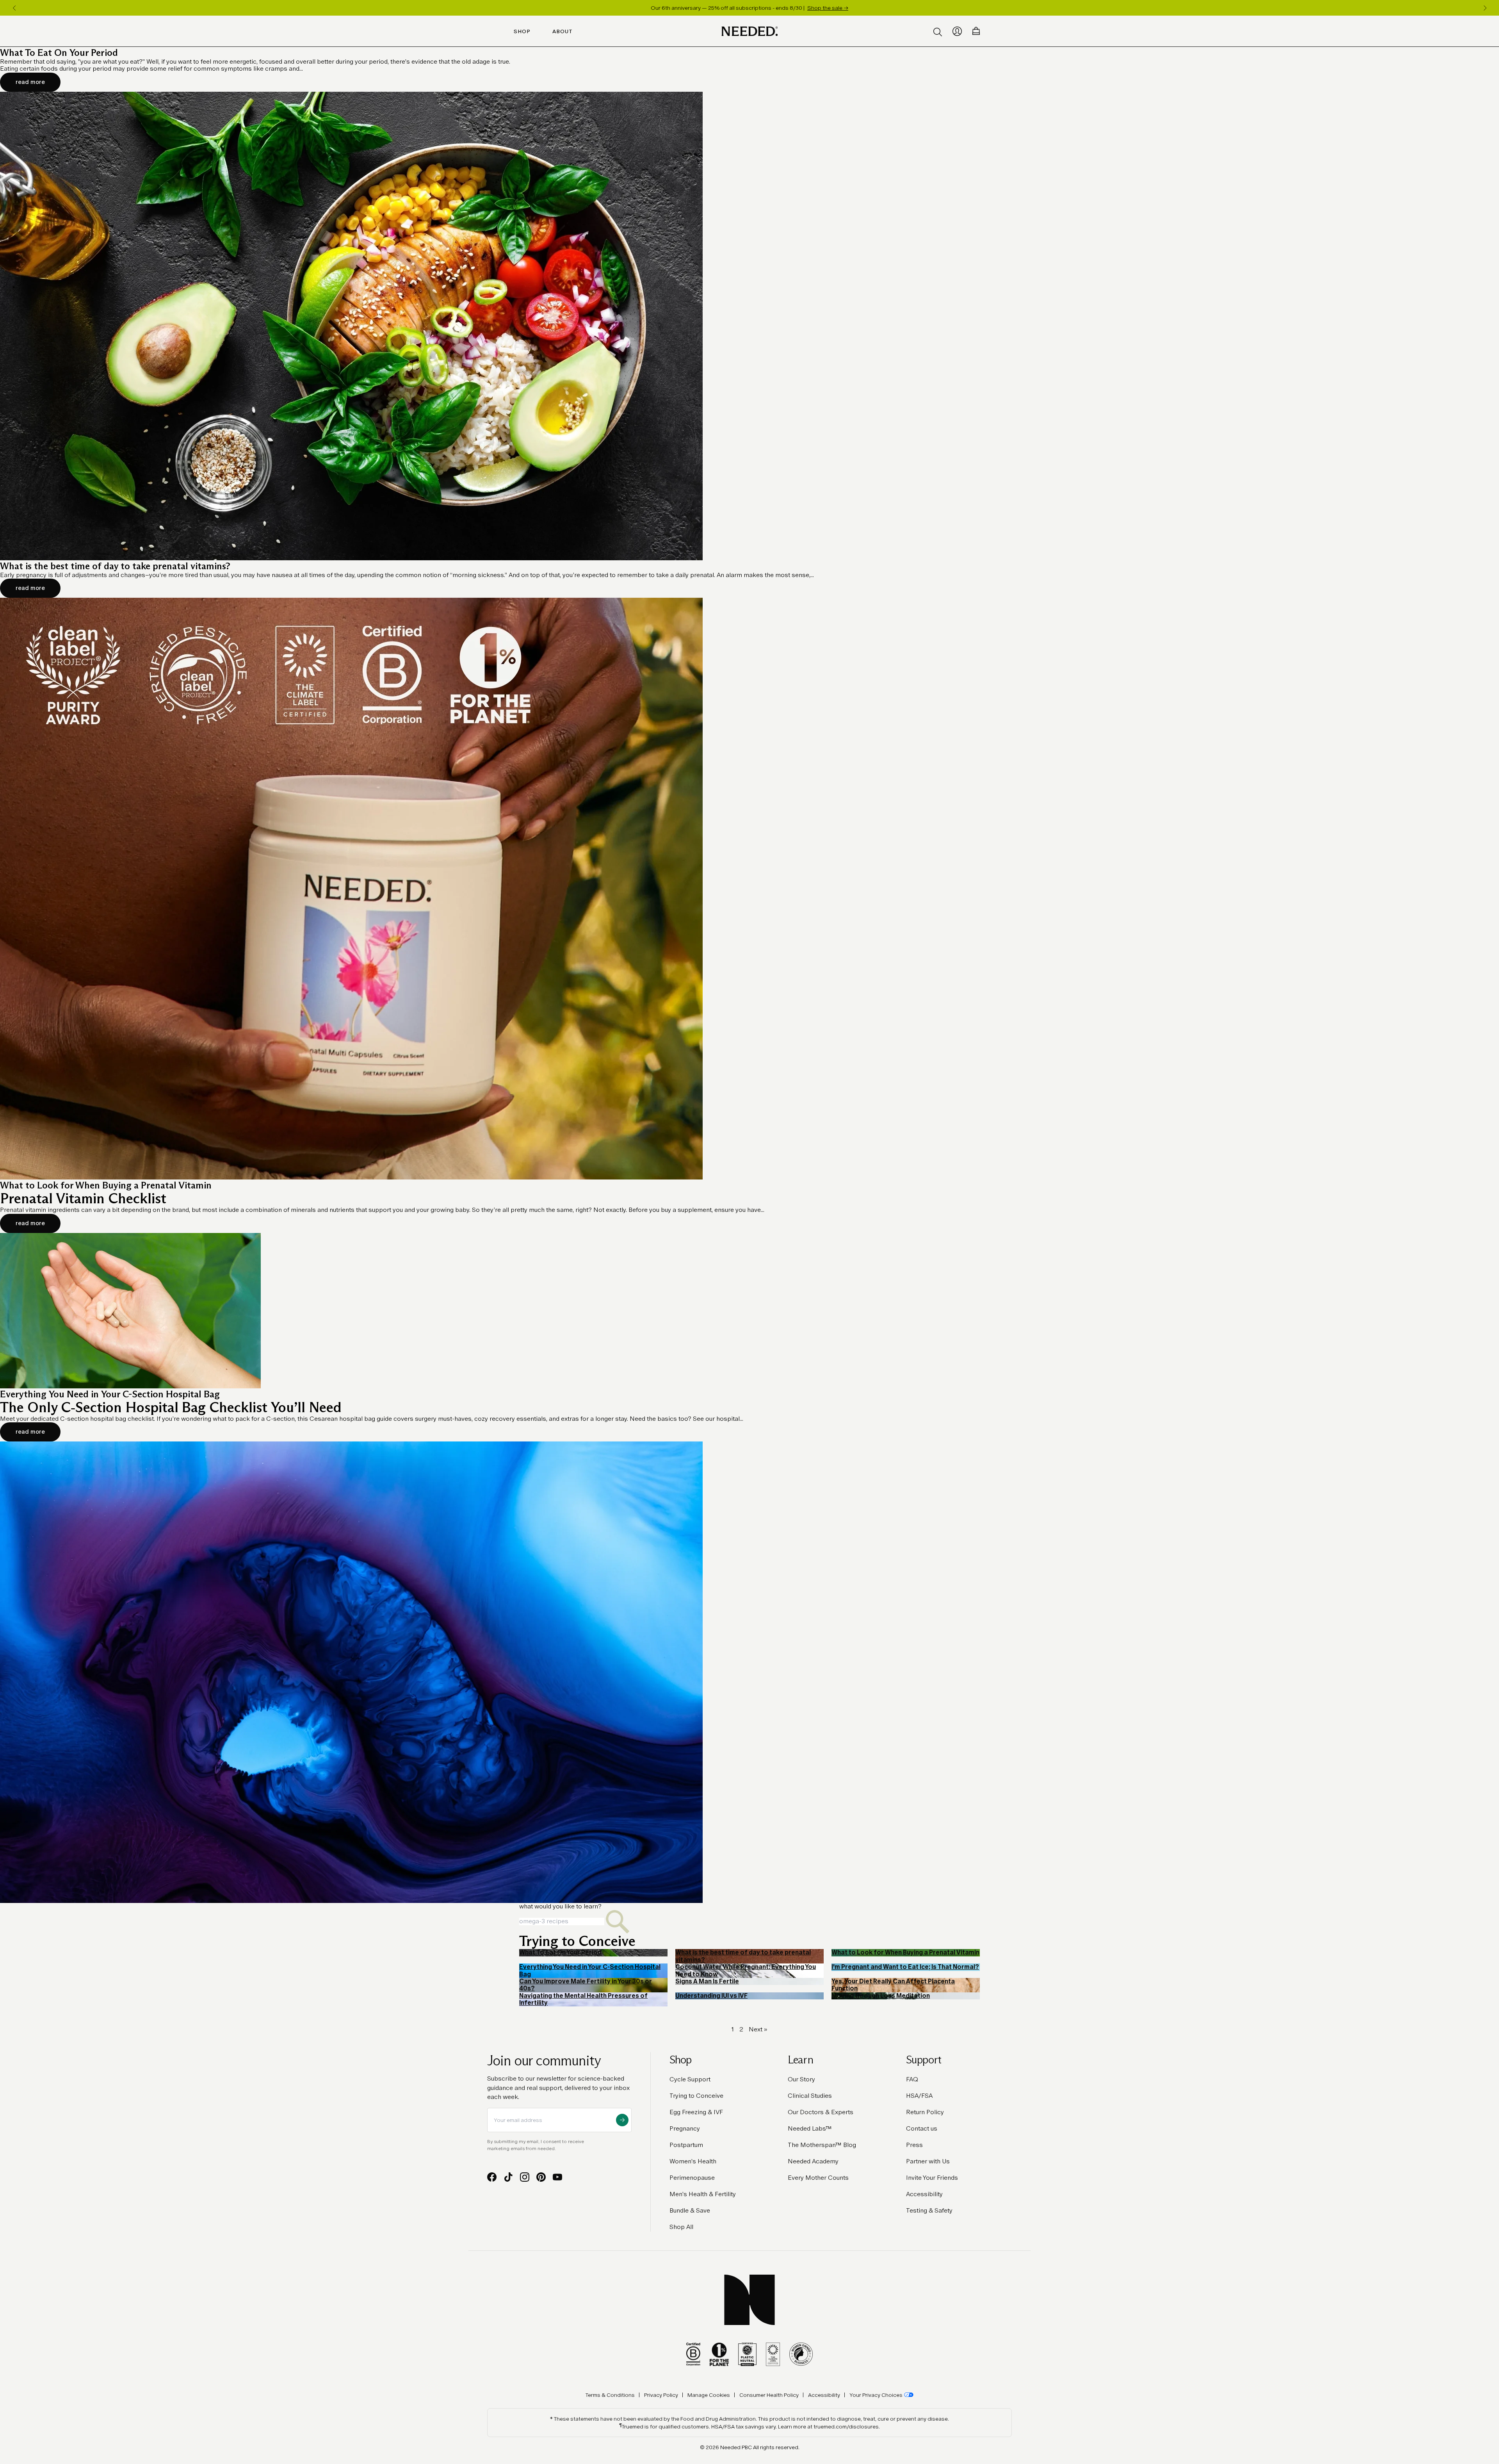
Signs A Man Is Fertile (707, 1981)
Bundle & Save (690, 2210)
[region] (749, 8)
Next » (758, 2029)
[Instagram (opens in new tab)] (525, 2177)
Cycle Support (690, 2079)
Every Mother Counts (818, 2178)
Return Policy (925, 2112)
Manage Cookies (709, 2395)
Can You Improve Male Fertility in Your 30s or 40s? (586, 1985)
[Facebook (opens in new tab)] (492, 2177)
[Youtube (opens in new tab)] (557, 2177)
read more (30, 82)
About (563, 31)
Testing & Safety (929, 2210)
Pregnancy (685, 2128)
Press (914, 2145)
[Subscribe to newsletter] (622, 2120)
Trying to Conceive (696, 2096)
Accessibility (924, 2194)
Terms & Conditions (610, 2395)
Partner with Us (928, 2161)
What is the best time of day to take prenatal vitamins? (743, 1956)
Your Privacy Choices (876, 2395)
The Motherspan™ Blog (822, 2145)
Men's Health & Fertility (703, 2194)
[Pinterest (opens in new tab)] (541, 2177)
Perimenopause (692, 2178)
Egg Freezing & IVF (696, 2112)
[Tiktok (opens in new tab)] (508, 2177)
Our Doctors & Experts (821, 2112)
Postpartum (686, 2145)
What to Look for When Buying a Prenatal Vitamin (905, 1952)
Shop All (681, 2227)
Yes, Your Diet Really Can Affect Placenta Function (893, 1985)
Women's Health (693, 2161)
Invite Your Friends (932, 2178)
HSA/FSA (919, 2096)
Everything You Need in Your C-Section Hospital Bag (590, 1970)
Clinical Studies (810, 2096)
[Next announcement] (1485, 8)
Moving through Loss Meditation (881, 1996)
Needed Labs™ (810, 2128)
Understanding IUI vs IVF (711, 1996)
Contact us (922, 2128)
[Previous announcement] (14, 8)
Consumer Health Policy (769, 2395)
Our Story (801, 2079)
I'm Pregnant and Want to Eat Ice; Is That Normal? (905, 1967)
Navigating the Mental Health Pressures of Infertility (583, 1999)
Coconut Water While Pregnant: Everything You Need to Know (746, 1970)
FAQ (912, 2079)
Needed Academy (813, 2161)
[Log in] (957, 31)
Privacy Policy (661, 2395)
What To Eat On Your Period (560, 1952)
